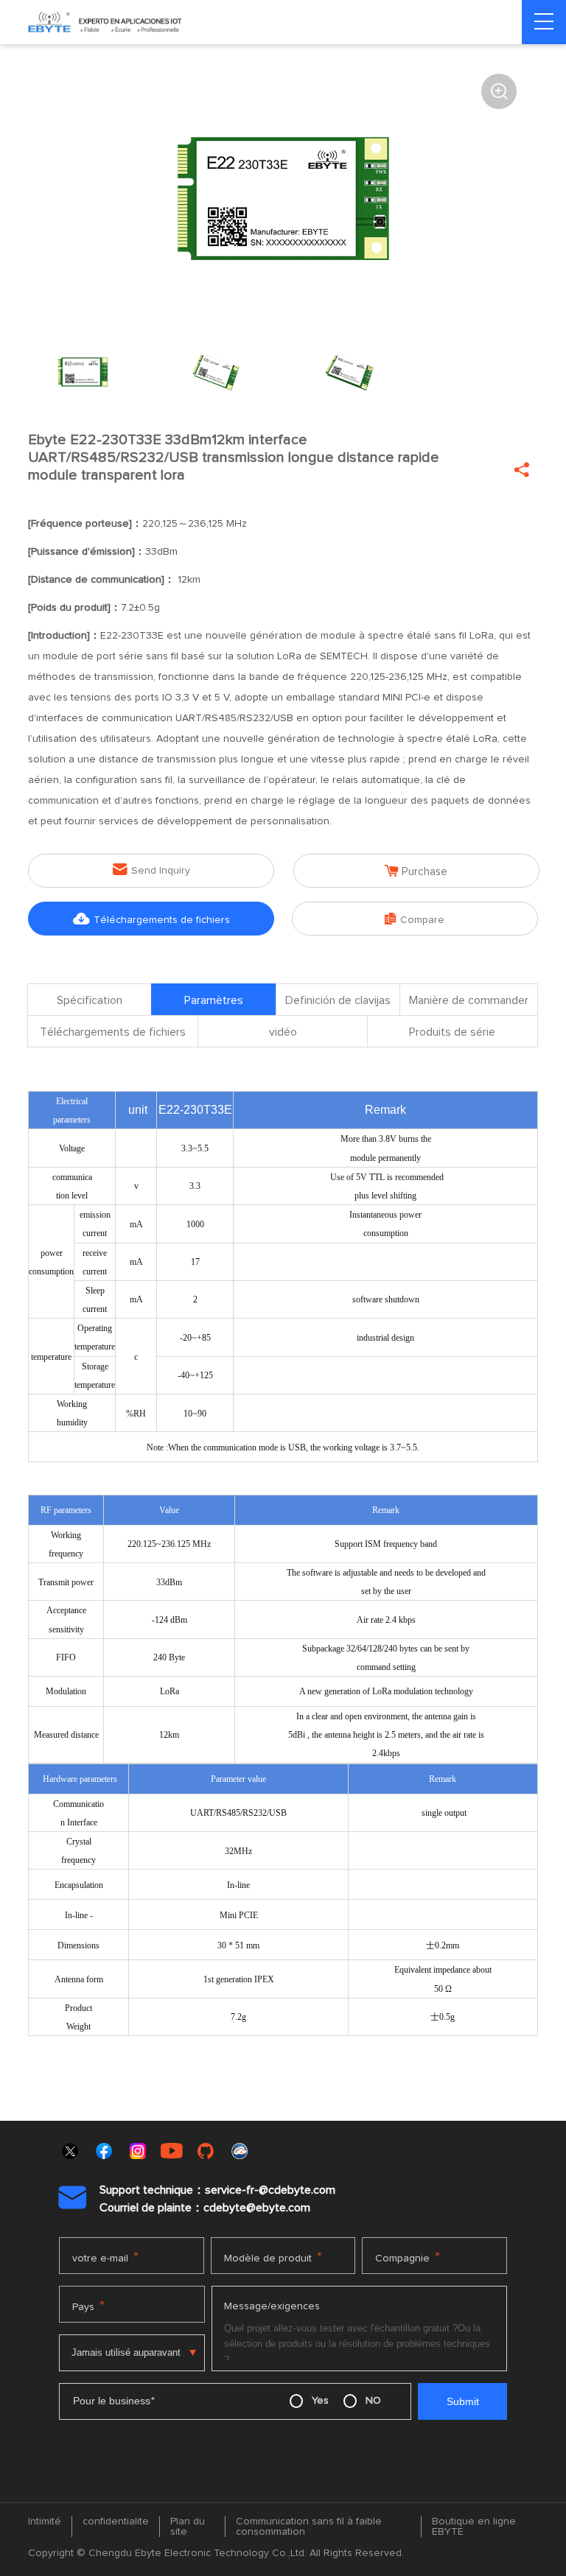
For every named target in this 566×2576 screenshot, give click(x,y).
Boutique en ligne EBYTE (474, 2527)
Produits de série (452, 1032)
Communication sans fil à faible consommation (309, 2527)
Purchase (416, 871)
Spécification (90, 1000)
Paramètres (214, 1000)
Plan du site (188, 2527)
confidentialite (116, 2521)
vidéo (283, 1032)
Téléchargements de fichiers (151, 919)
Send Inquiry (151, 870)
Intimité (45, 2521)
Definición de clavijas (338, 1000)
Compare (415, 919)
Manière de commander (469, 1000)
